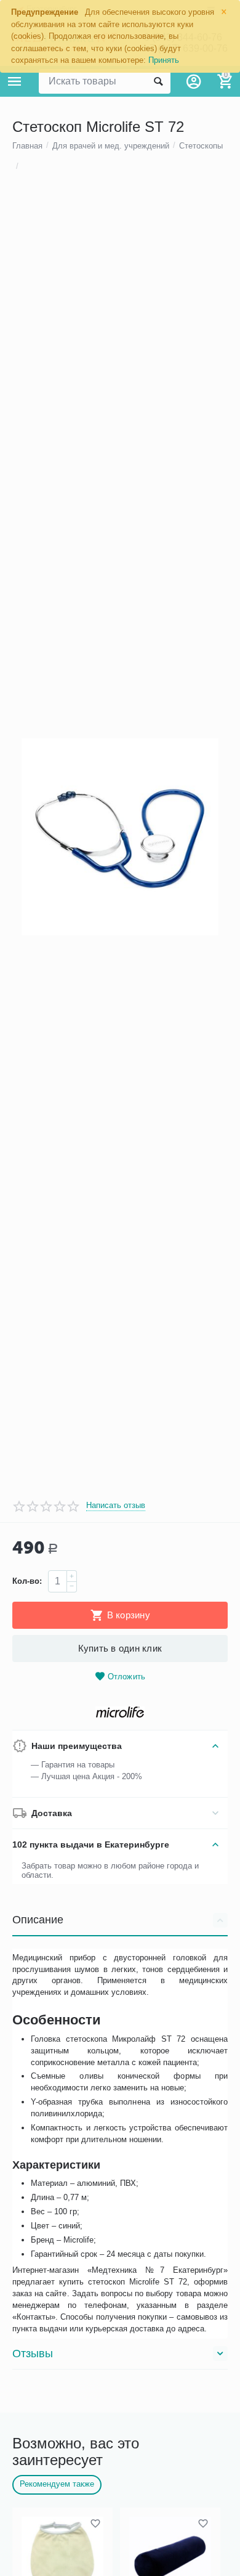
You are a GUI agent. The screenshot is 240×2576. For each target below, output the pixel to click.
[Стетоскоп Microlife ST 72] (120, 837)
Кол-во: (27, 1581)
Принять (164, 60)
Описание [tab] (38, 1920)
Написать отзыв (116, 1506)
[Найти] (158, 81)
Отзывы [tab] (33, 2354)
